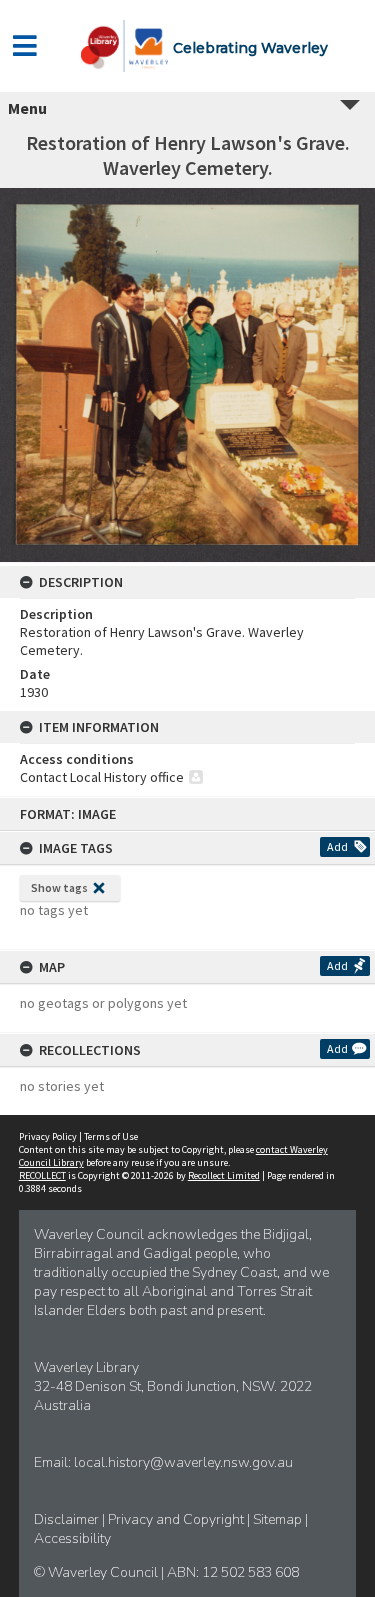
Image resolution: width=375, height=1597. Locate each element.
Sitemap (279, 1519)
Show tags (59, 887)
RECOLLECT (42, 1175)
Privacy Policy (48, 1136)
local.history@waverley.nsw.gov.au (183, 1462)
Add (337, 846)
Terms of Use (111, 1136)
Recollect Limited (224, 1175)
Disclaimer (68, 1519)
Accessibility (72, 1538)
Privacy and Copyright (177, 1519)
